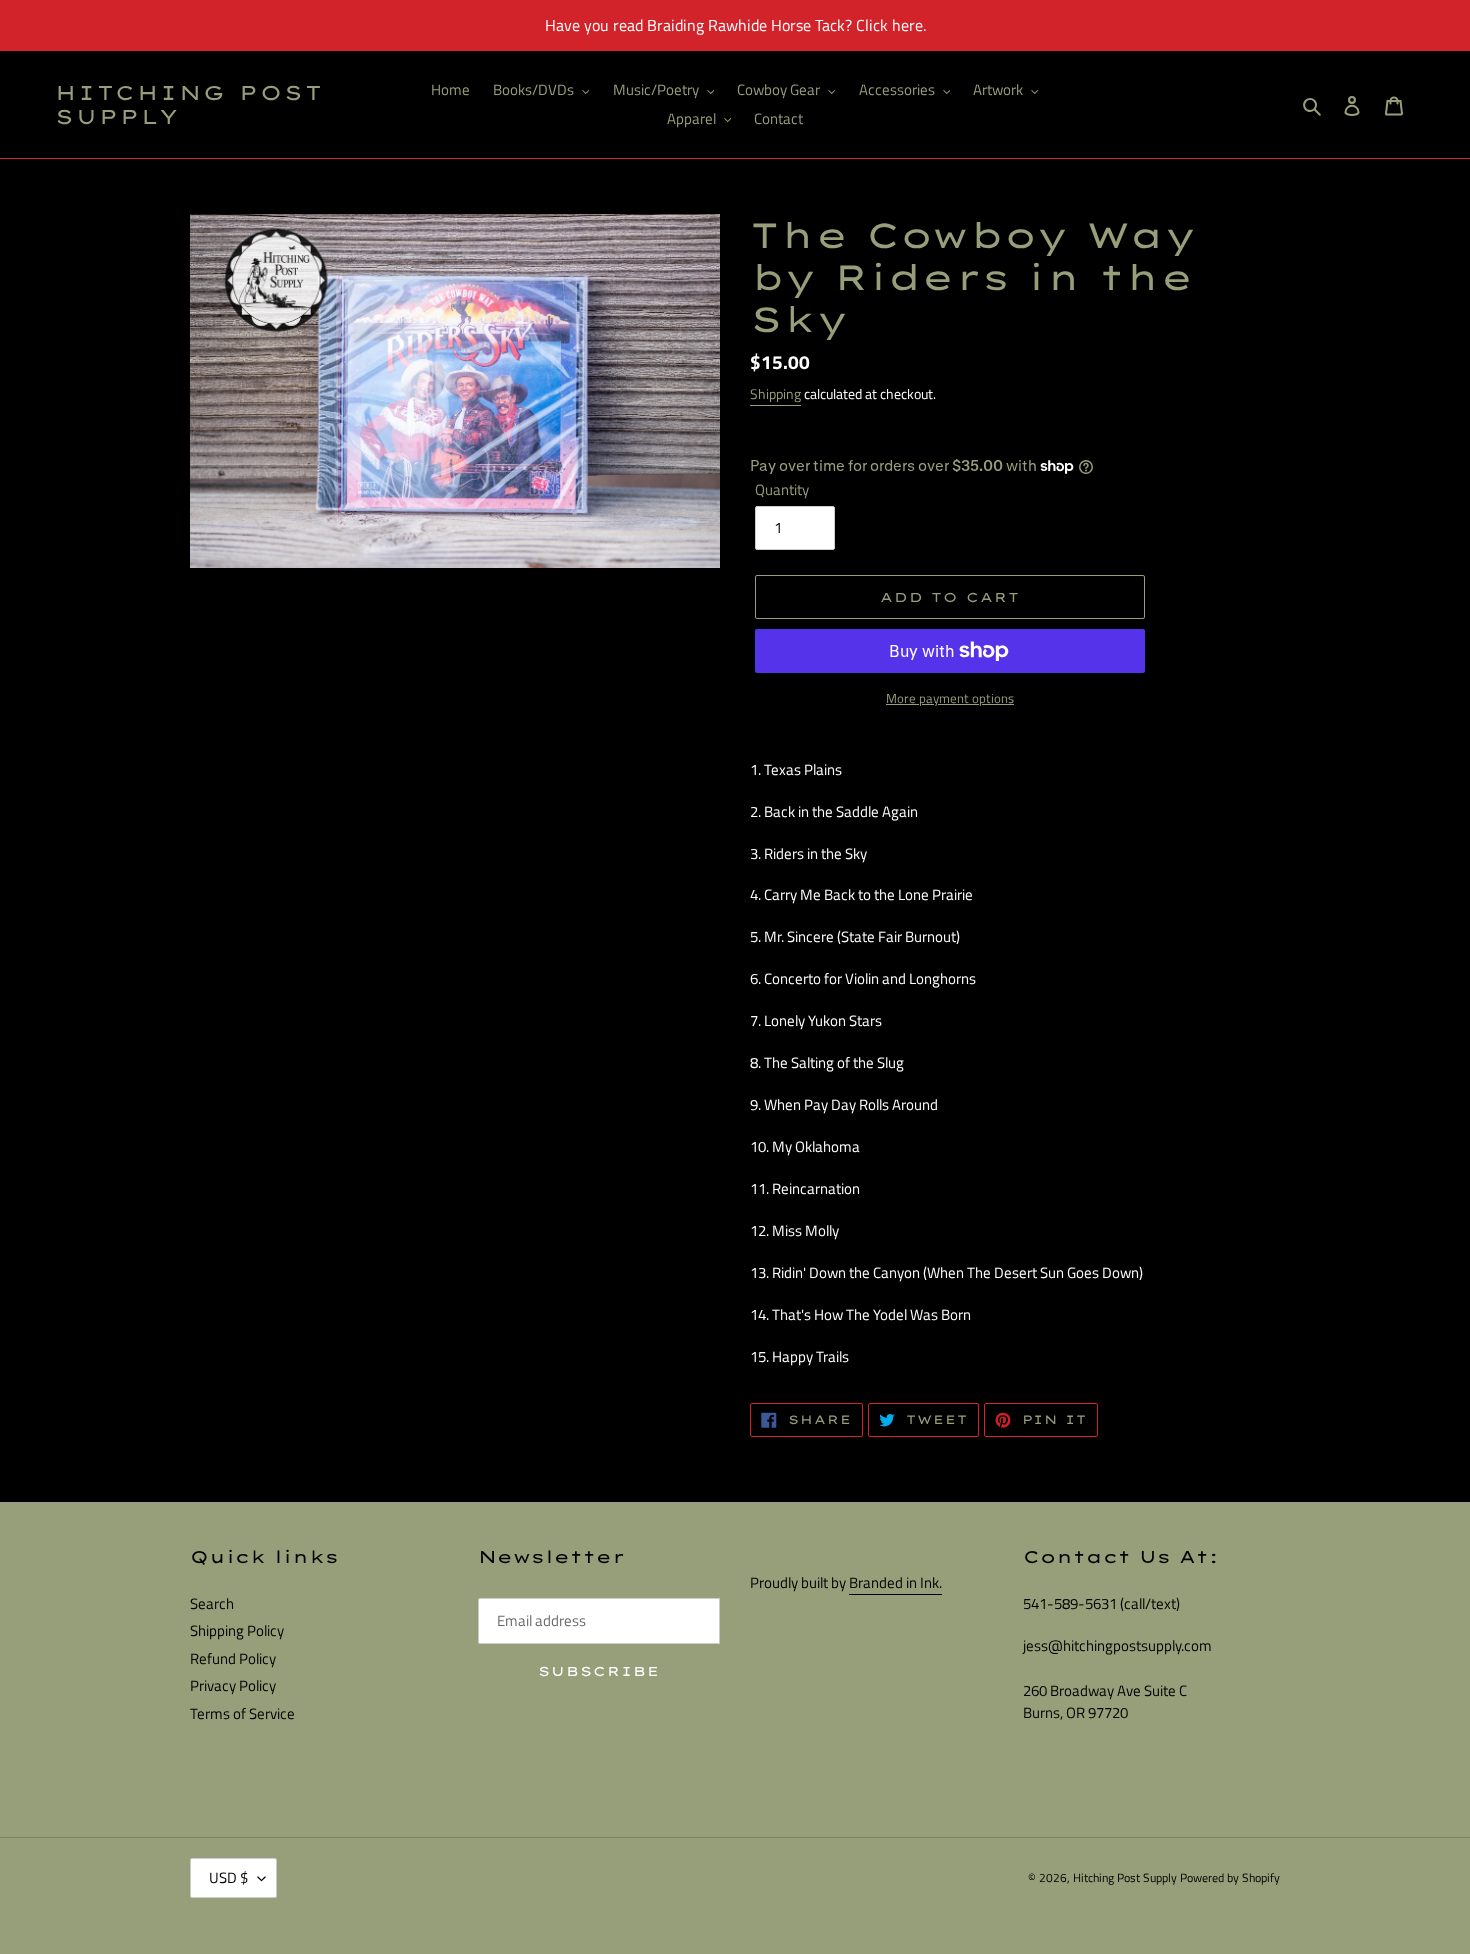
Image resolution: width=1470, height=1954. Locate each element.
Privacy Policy (233, 1685)
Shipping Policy (237, 1630)
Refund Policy (233, 1658)
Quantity (782, 490)
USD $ (228, 1877)
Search (212, 1603)
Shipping (775, 393)
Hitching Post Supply (189, 105)
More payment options (950, 698)
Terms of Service (242, 1713)
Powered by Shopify (1230, 1877)
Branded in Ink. (895, 1582)
